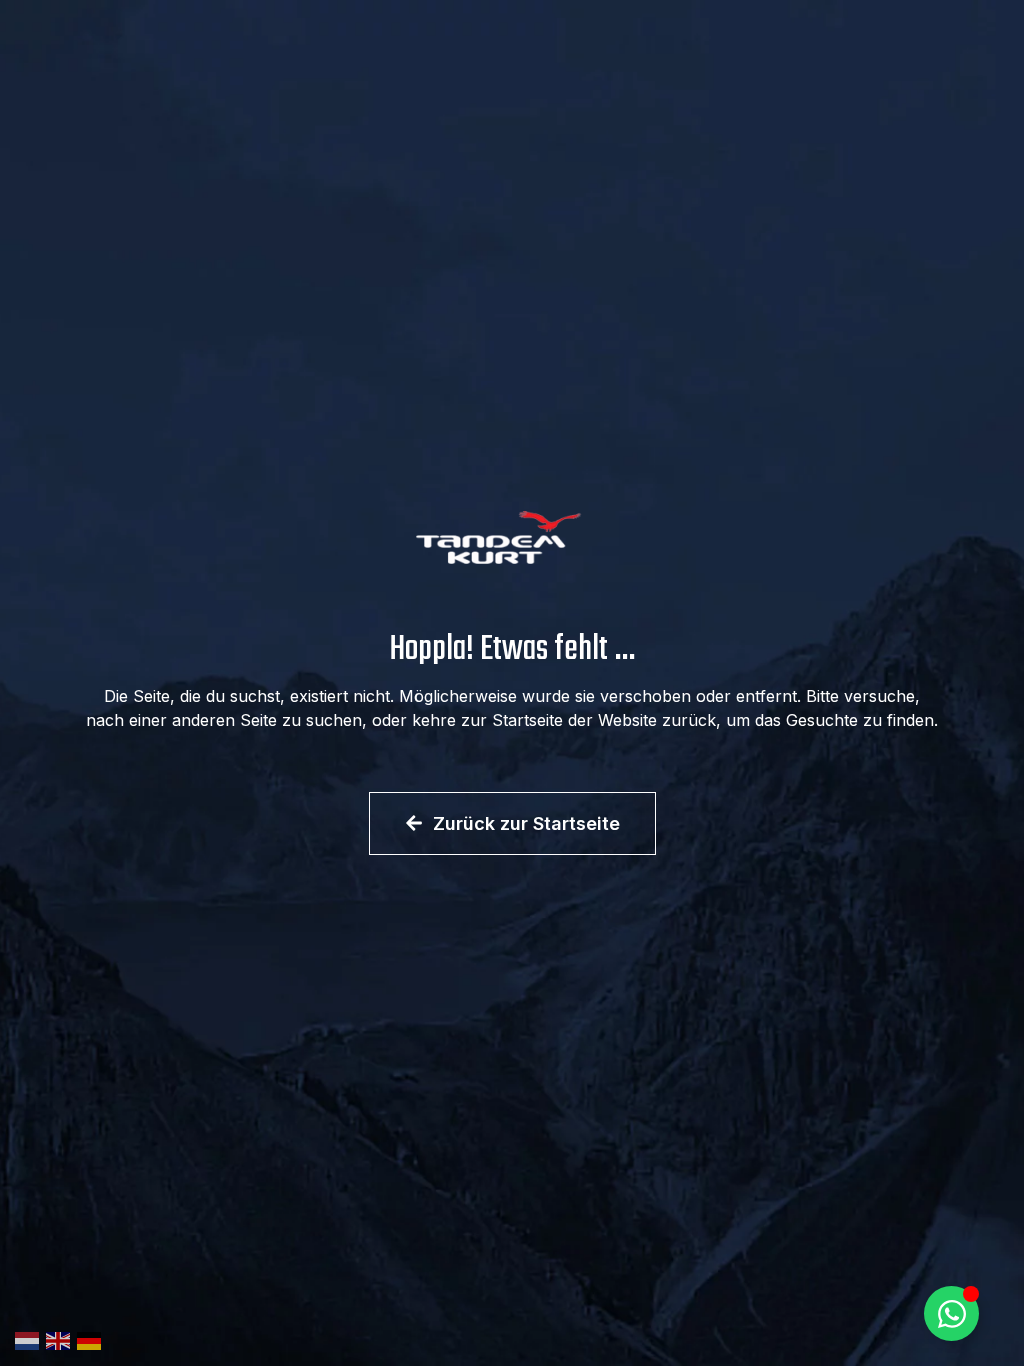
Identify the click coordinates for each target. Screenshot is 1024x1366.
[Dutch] (30, 1339)
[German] (92, 1339)
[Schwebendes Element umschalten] (951, 1313)
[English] (61, 1339)
